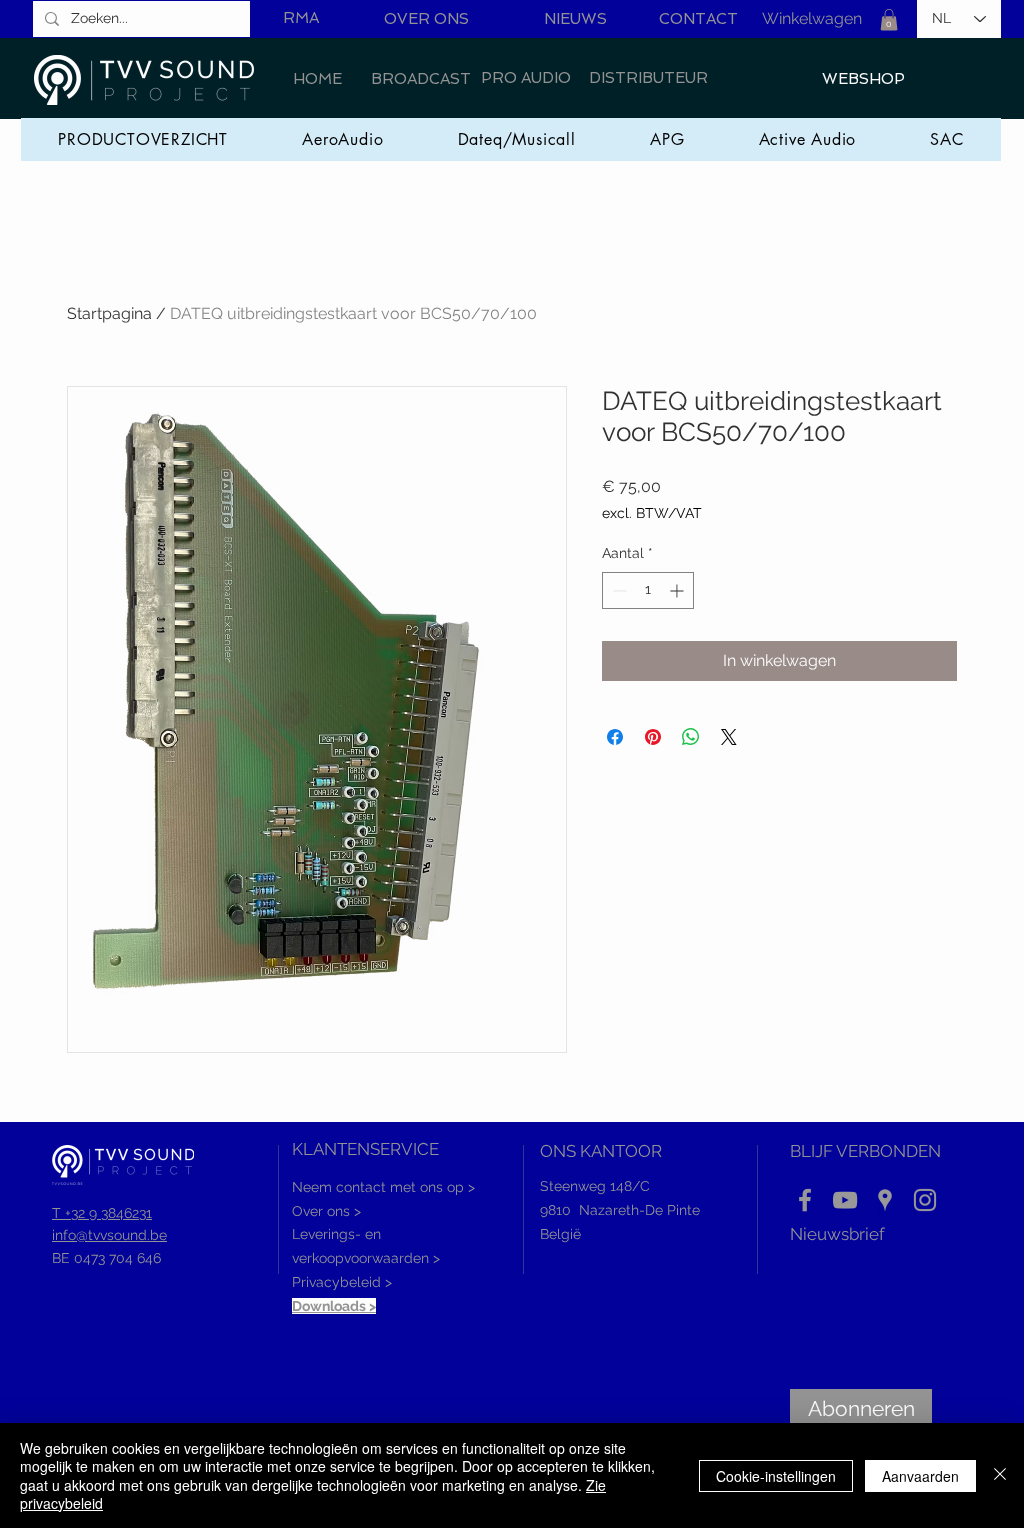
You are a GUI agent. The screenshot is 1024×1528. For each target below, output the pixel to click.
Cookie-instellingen (776, 1476)
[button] (889, 20)
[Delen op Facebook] (615, 737)
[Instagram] (925, 1200)
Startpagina (109, 313)
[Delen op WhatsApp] (691, 737)
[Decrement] (617, 590)
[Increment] (678, 590)
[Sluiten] (1000, 1475)
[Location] (885, 1200)
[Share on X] (729, 737)
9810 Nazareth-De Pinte (620, 1210)
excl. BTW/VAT (652, 513)
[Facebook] (805, 1200)
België (560, 1234)
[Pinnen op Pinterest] (653, 737)
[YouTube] (845, 1200)
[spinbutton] (648, 590)
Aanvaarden (920, 1476)
